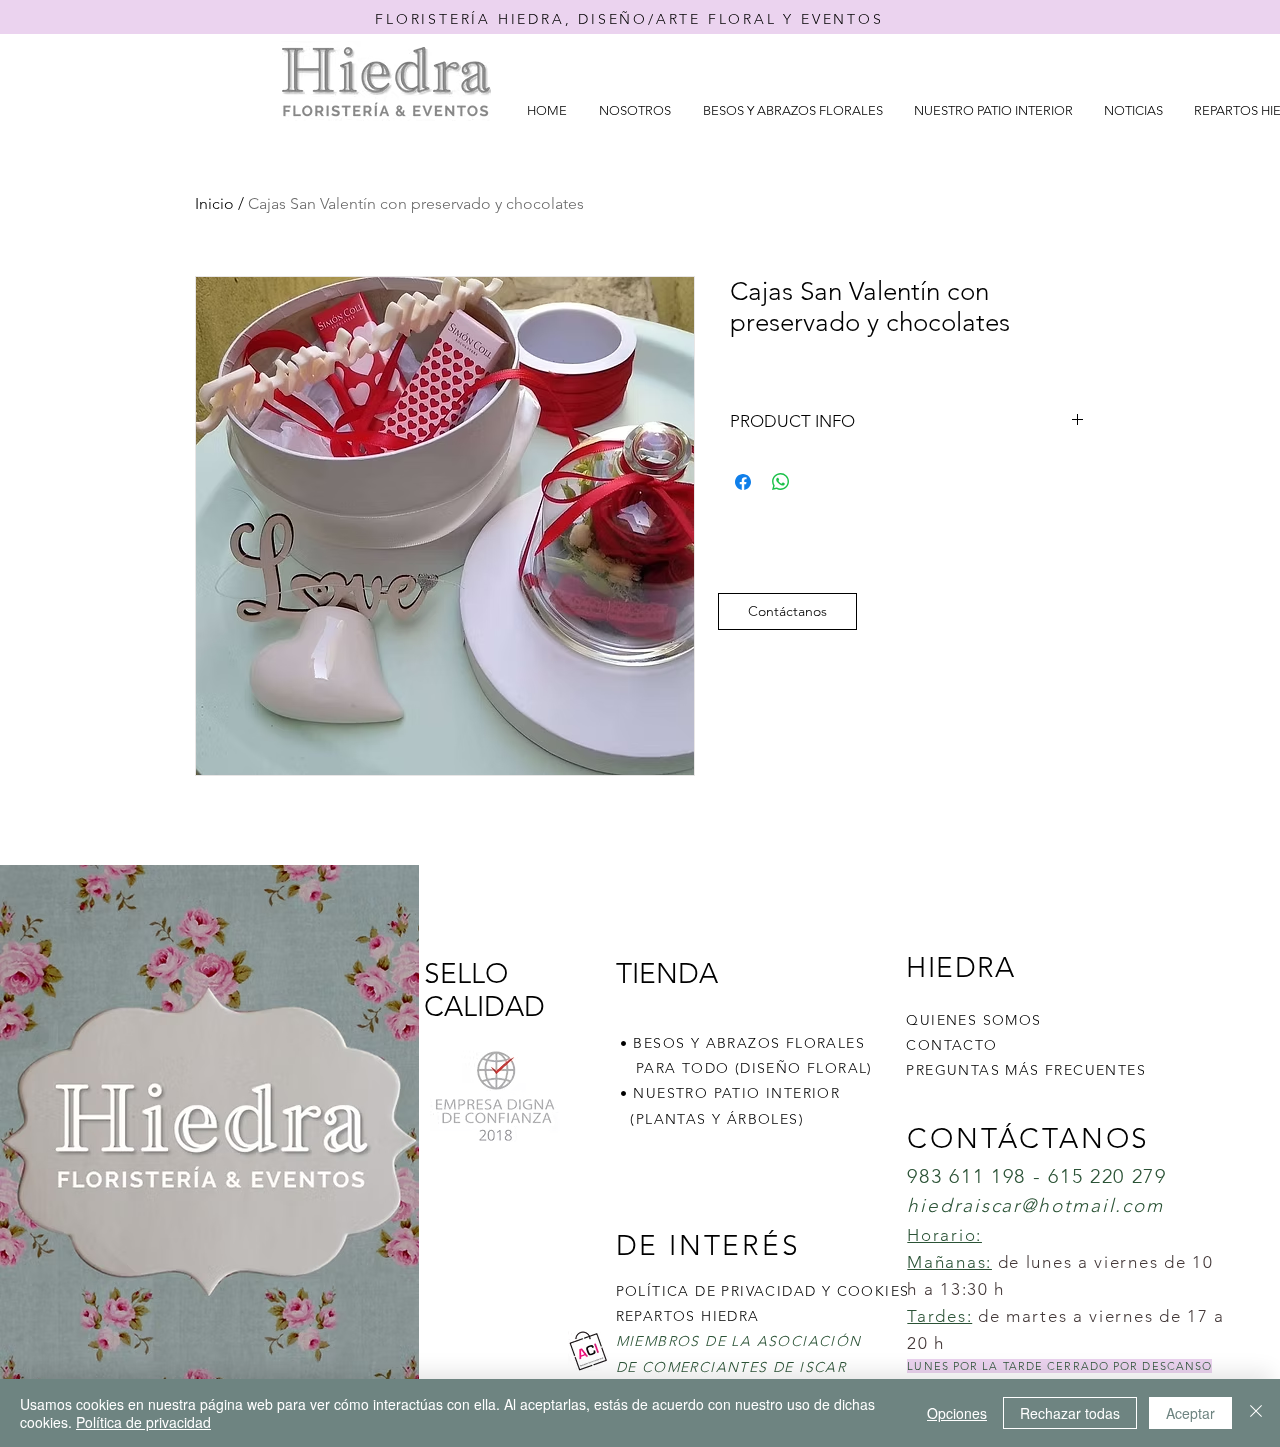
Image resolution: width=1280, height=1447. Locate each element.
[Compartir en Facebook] (743, 482)
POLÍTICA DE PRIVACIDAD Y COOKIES (763, 1291)
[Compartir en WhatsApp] (781, 482)
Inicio (214, 203)
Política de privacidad (143, 1422)
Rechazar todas (1070, 1413)
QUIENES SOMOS (973, 1020)
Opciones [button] (957, 1413)
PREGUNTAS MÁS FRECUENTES (1026, 1070)
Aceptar (1190, 1413)
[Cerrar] (1256, 1413)
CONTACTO (951, 1045)
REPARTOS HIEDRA (688, 1316)
